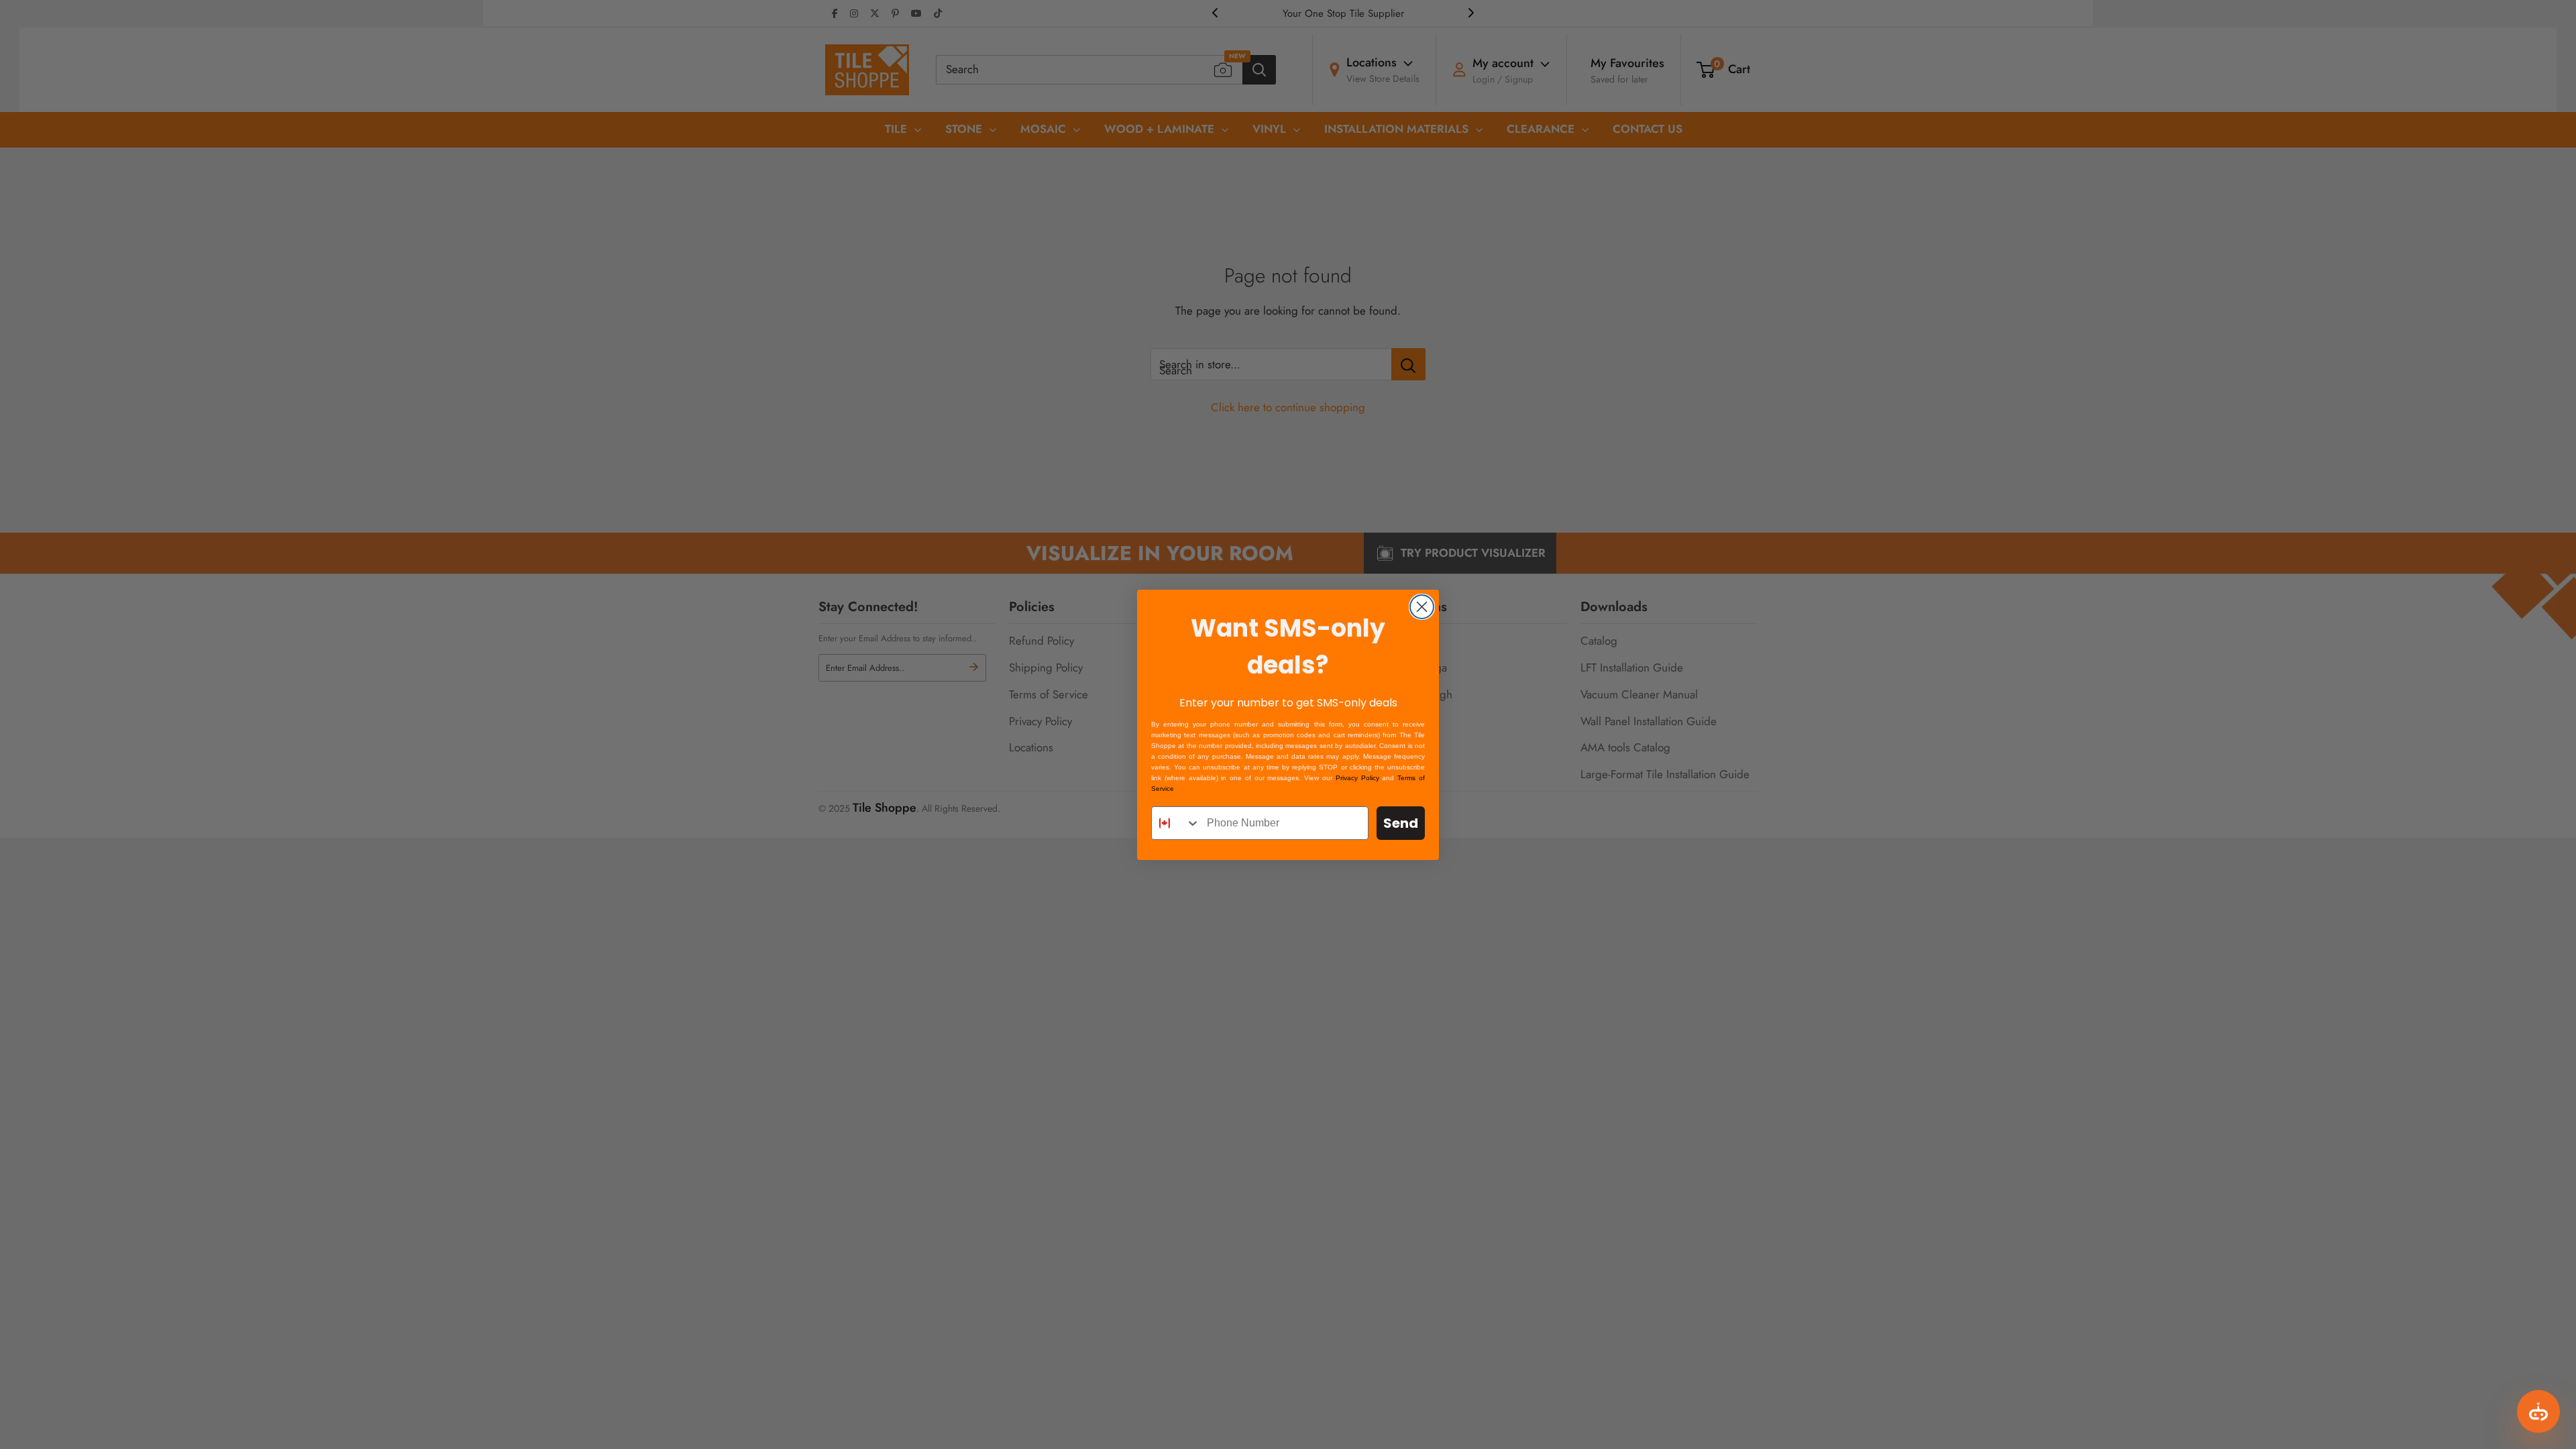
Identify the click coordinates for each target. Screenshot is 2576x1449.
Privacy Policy (1357, 778)
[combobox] (1176, 823)
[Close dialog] (1422, 607)
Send (1401, 823)
